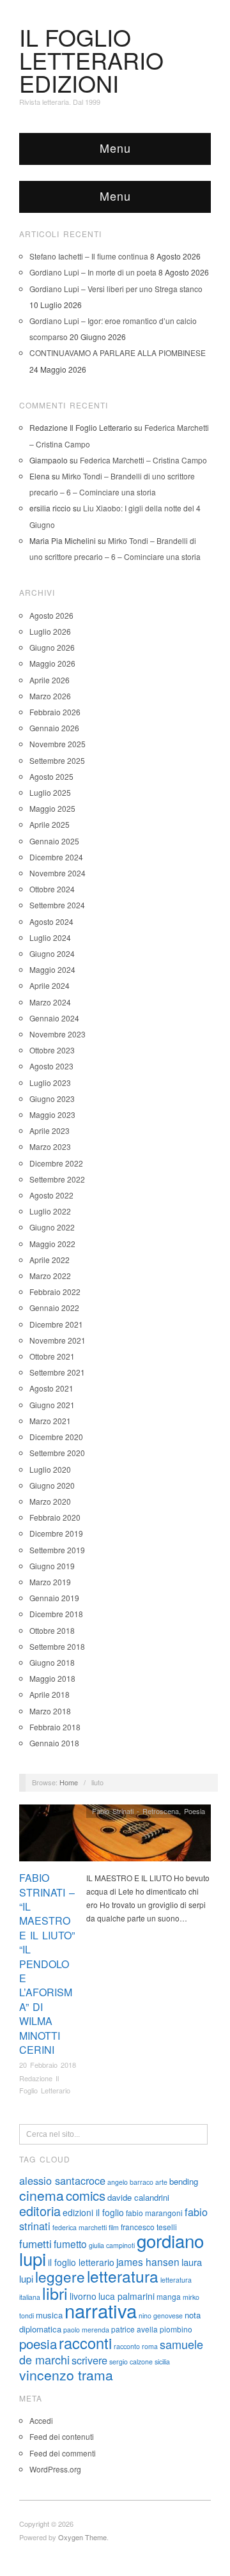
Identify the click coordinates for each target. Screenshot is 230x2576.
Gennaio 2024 (54, 1018)
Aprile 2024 (50, 985)
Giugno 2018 (52, 1662)
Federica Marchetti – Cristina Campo (143, 460)
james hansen (148, 2262)
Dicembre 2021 (56, 1324)
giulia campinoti (112, 2245)
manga (169, 2296)
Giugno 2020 (52, 1485)
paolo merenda (86, 2330)
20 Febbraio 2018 (48, 2065)
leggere (60, 2276)
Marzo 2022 (50, 1276)
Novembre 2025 (57, 744)
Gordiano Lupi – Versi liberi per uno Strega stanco (116, 289)
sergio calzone (131, 2362)
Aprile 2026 (50, 680)
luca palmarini (126, 2296)
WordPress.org (55, 2469)
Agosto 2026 (51, 615)
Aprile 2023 (50, 1130)
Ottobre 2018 (52, 1630)
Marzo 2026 (50, 696)
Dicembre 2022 (56, 1163)
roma (150, 2346)
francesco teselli (149, 2227)
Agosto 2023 (51, 1066)
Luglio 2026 (50, 631)
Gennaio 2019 (54, 1598)
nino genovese (161, 2316)
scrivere (89, 2360)
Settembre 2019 (57, 1550)
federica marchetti (80, 2227)
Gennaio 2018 (54, 1743)
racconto (127, 2346)
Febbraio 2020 (55, 1517)
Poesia (195, 1811)
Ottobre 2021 (52, 1356)
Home (69, 1782)
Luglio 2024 (50, 937)
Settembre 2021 (57, 1372)
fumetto (70, 2244)
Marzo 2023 (50, 1146)
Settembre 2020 (57, 1453)
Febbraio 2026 (55, 712)
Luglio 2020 (50, 1469)
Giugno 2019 (52, 1566)
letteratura (123, 2276)
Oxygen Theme (82, 2537)
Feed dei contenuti (62, 2436)
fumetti (35, 2244)
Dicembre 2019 (56, 1533)
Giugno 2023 (52, 1098)
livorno (83, 2296)
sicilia (162, 2362)
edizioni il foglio (93, 2212)
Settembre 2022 (57, 1179)
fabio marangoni (154, 2213)
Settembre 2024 (57, 905)
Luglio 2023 (50, 1082)
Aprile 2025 (50, 824)
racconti (85, 2343)
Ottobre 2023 (52, 1050)
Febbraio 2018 (55, 1727)
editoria (40, 2211)
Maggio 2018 (52, 1678)
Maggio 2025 (52, 808)
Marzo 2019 (50, 1582)
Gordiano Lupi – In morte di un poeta (93, 272)
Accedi (41, 2420)
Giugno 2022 (52, 1227)
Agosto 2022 (51, 1195)
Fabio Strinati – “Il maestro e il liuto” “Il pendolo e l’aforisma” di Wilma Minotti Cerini (47, 1964)
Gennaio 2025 (54, 841)
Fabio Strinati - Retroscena (135, 1811)
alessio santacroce (62, 2180)
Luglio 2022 (50, 1211)
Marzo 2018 (50, 1711)
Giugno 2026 (52, 647)
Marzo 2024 (50, 1002)
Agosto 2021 (51, 1388)
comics (86, 2195)
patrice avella (134, 2329)
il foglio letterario (81, 2262)
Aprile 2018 (50, 1694)
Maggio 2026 (52, 663)
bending (184, 2181)
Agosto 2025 (51, 776)
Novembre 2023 (57, 1034)
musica (49, 2315)
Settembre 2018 (57, 1646)
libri (55, 2293)
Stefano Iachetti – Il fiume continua (89, 256)
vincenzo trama (66, 2375)
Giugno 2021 (52, 1405)
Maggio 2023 (52, 1114)
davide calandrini (138, 2197)
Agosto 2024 (51, 921)
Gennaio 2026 (54, 728)
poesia (38, 2343)
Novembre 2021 (57, 1340)
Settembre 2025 (57, 760)
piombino (176, 2329)
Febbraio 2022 (55, 1292)
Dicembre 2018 (56, 1614)
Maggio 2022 (52, 1244)
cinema (42, 2195)
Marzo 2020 (50, 1501)
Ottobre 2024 (52, 889)
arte (161, 2182)
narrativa (101, 2310)
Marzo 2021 (50, 1421)
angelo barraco (130, 2182)
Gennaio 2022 (54, 1307)
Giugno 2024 (52, 953)
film (114, 2227)
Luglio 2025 (50, 792)
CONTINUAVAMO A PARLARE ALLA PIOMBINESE (118, 353)
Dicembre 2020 (56, 1437)
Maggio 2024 (52, 969)
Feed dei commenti (63, 2453)
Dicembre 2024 (56, 857)
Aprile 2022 (50, 1260)
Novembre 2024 (57, 873)
